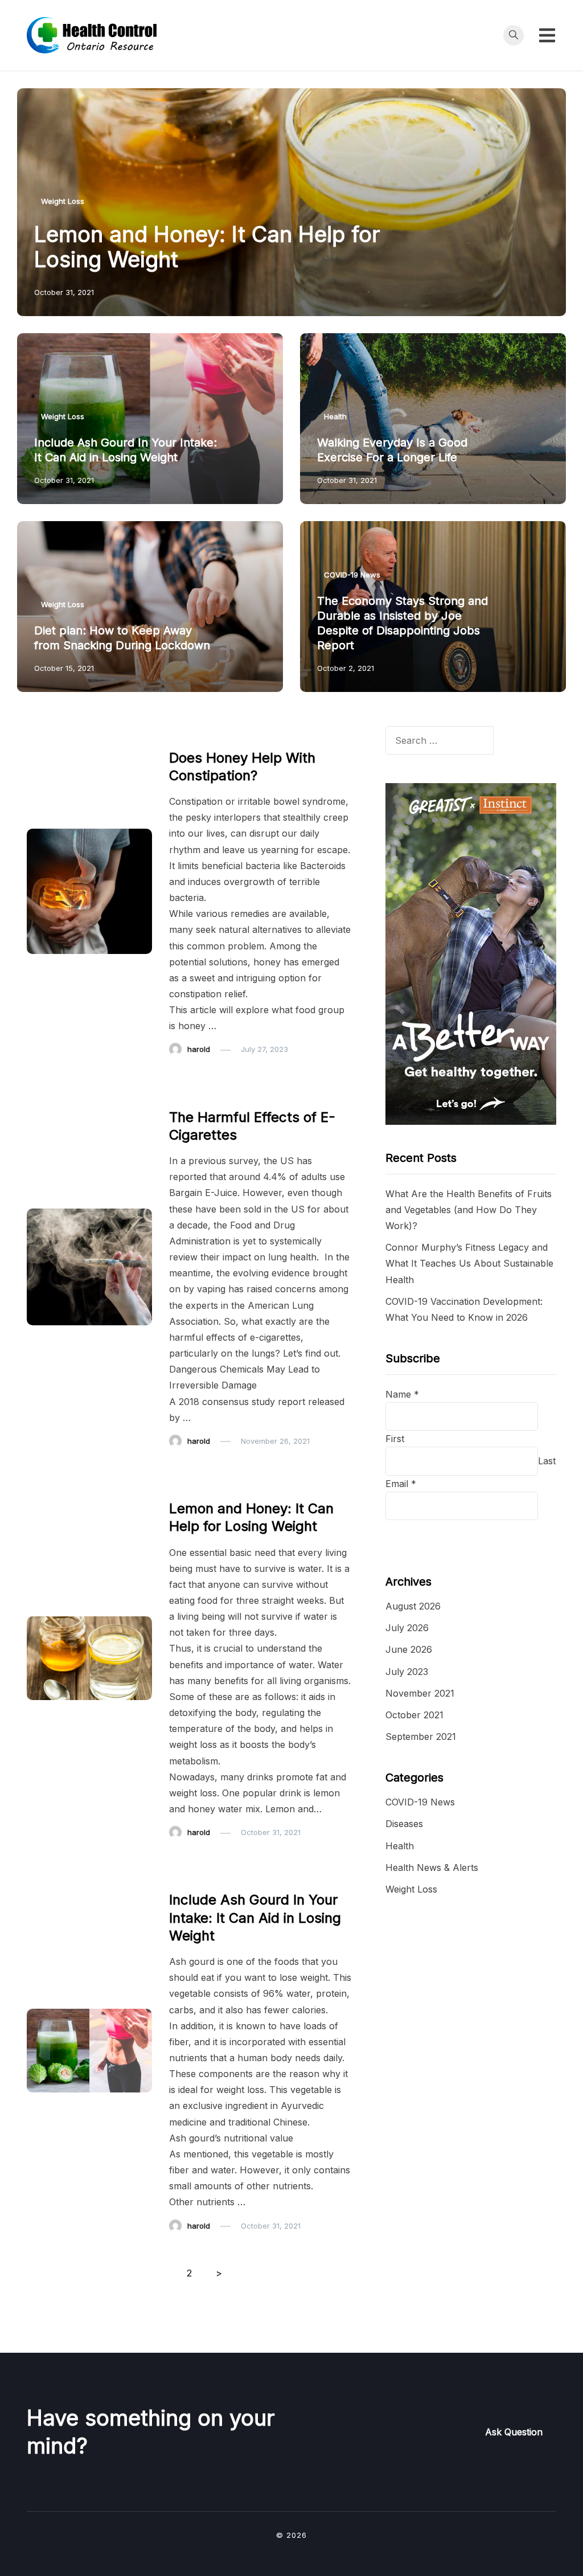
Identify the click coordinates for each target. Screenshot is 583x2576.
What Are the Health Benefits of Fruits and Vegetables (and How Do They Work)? (469, 1210)
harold (199, 1049)
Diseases (404, 1824)
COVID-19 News (352, 575)
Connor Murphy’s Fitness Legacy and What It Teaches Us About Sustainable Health (469, 1263)
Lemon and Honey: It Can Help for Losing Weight (207, 247)
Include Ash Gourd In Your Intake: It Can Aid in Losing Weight (255, 1917)
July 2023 (407, 1672)
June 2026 (409, 1649)
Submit (414, 1534)
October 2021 (414, 1715)
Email (401, 1484)
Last (547, 1461)
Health (335, 416)
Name (402, 1394)
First (395, 1439)
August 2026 (413, 1606)
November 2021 (420, 1693)
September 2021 (421, 1737)
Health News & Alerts (432, 1868)
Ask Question (514, 2432)
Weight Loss (63, 201)
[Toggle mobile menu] (547, 35)
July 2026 (407, 1628)
